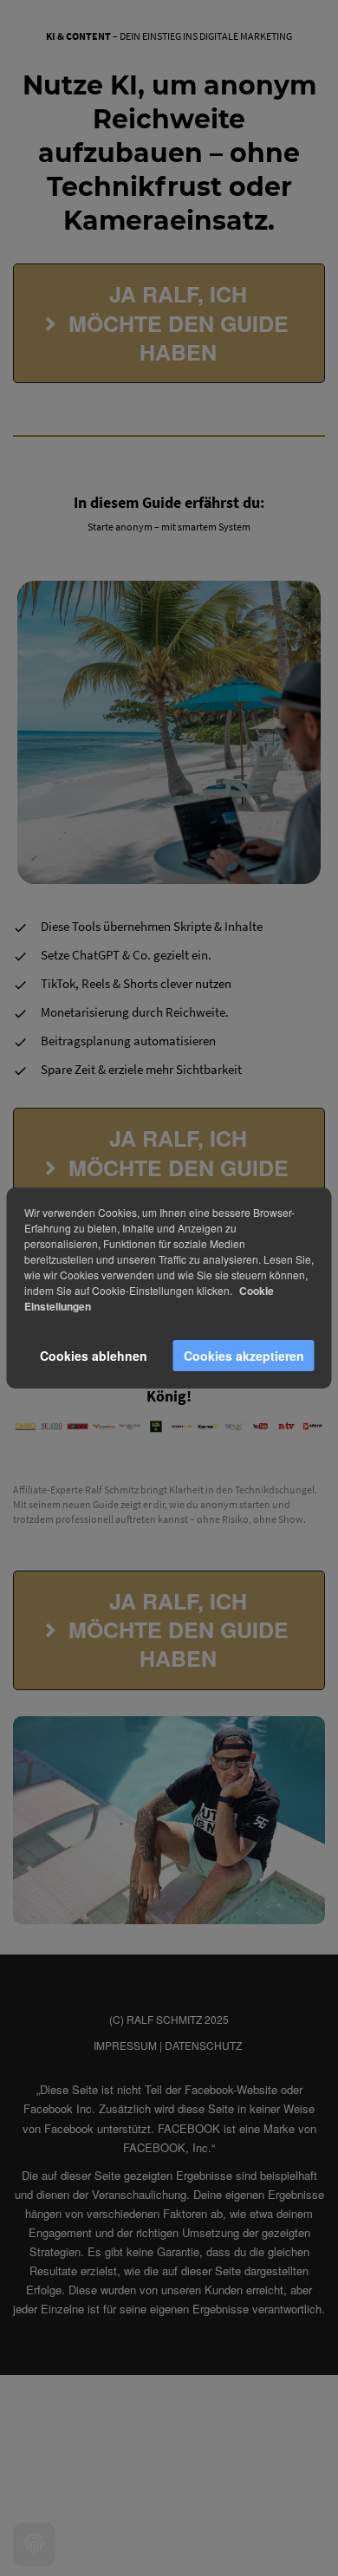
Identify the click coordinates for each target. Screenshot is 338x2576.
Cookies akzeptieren (244, 1356)
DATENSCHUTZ (203, 2045)
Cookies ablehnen (94, 1356)
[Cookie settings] (34, 2544)
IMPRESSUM (125, 2045)
